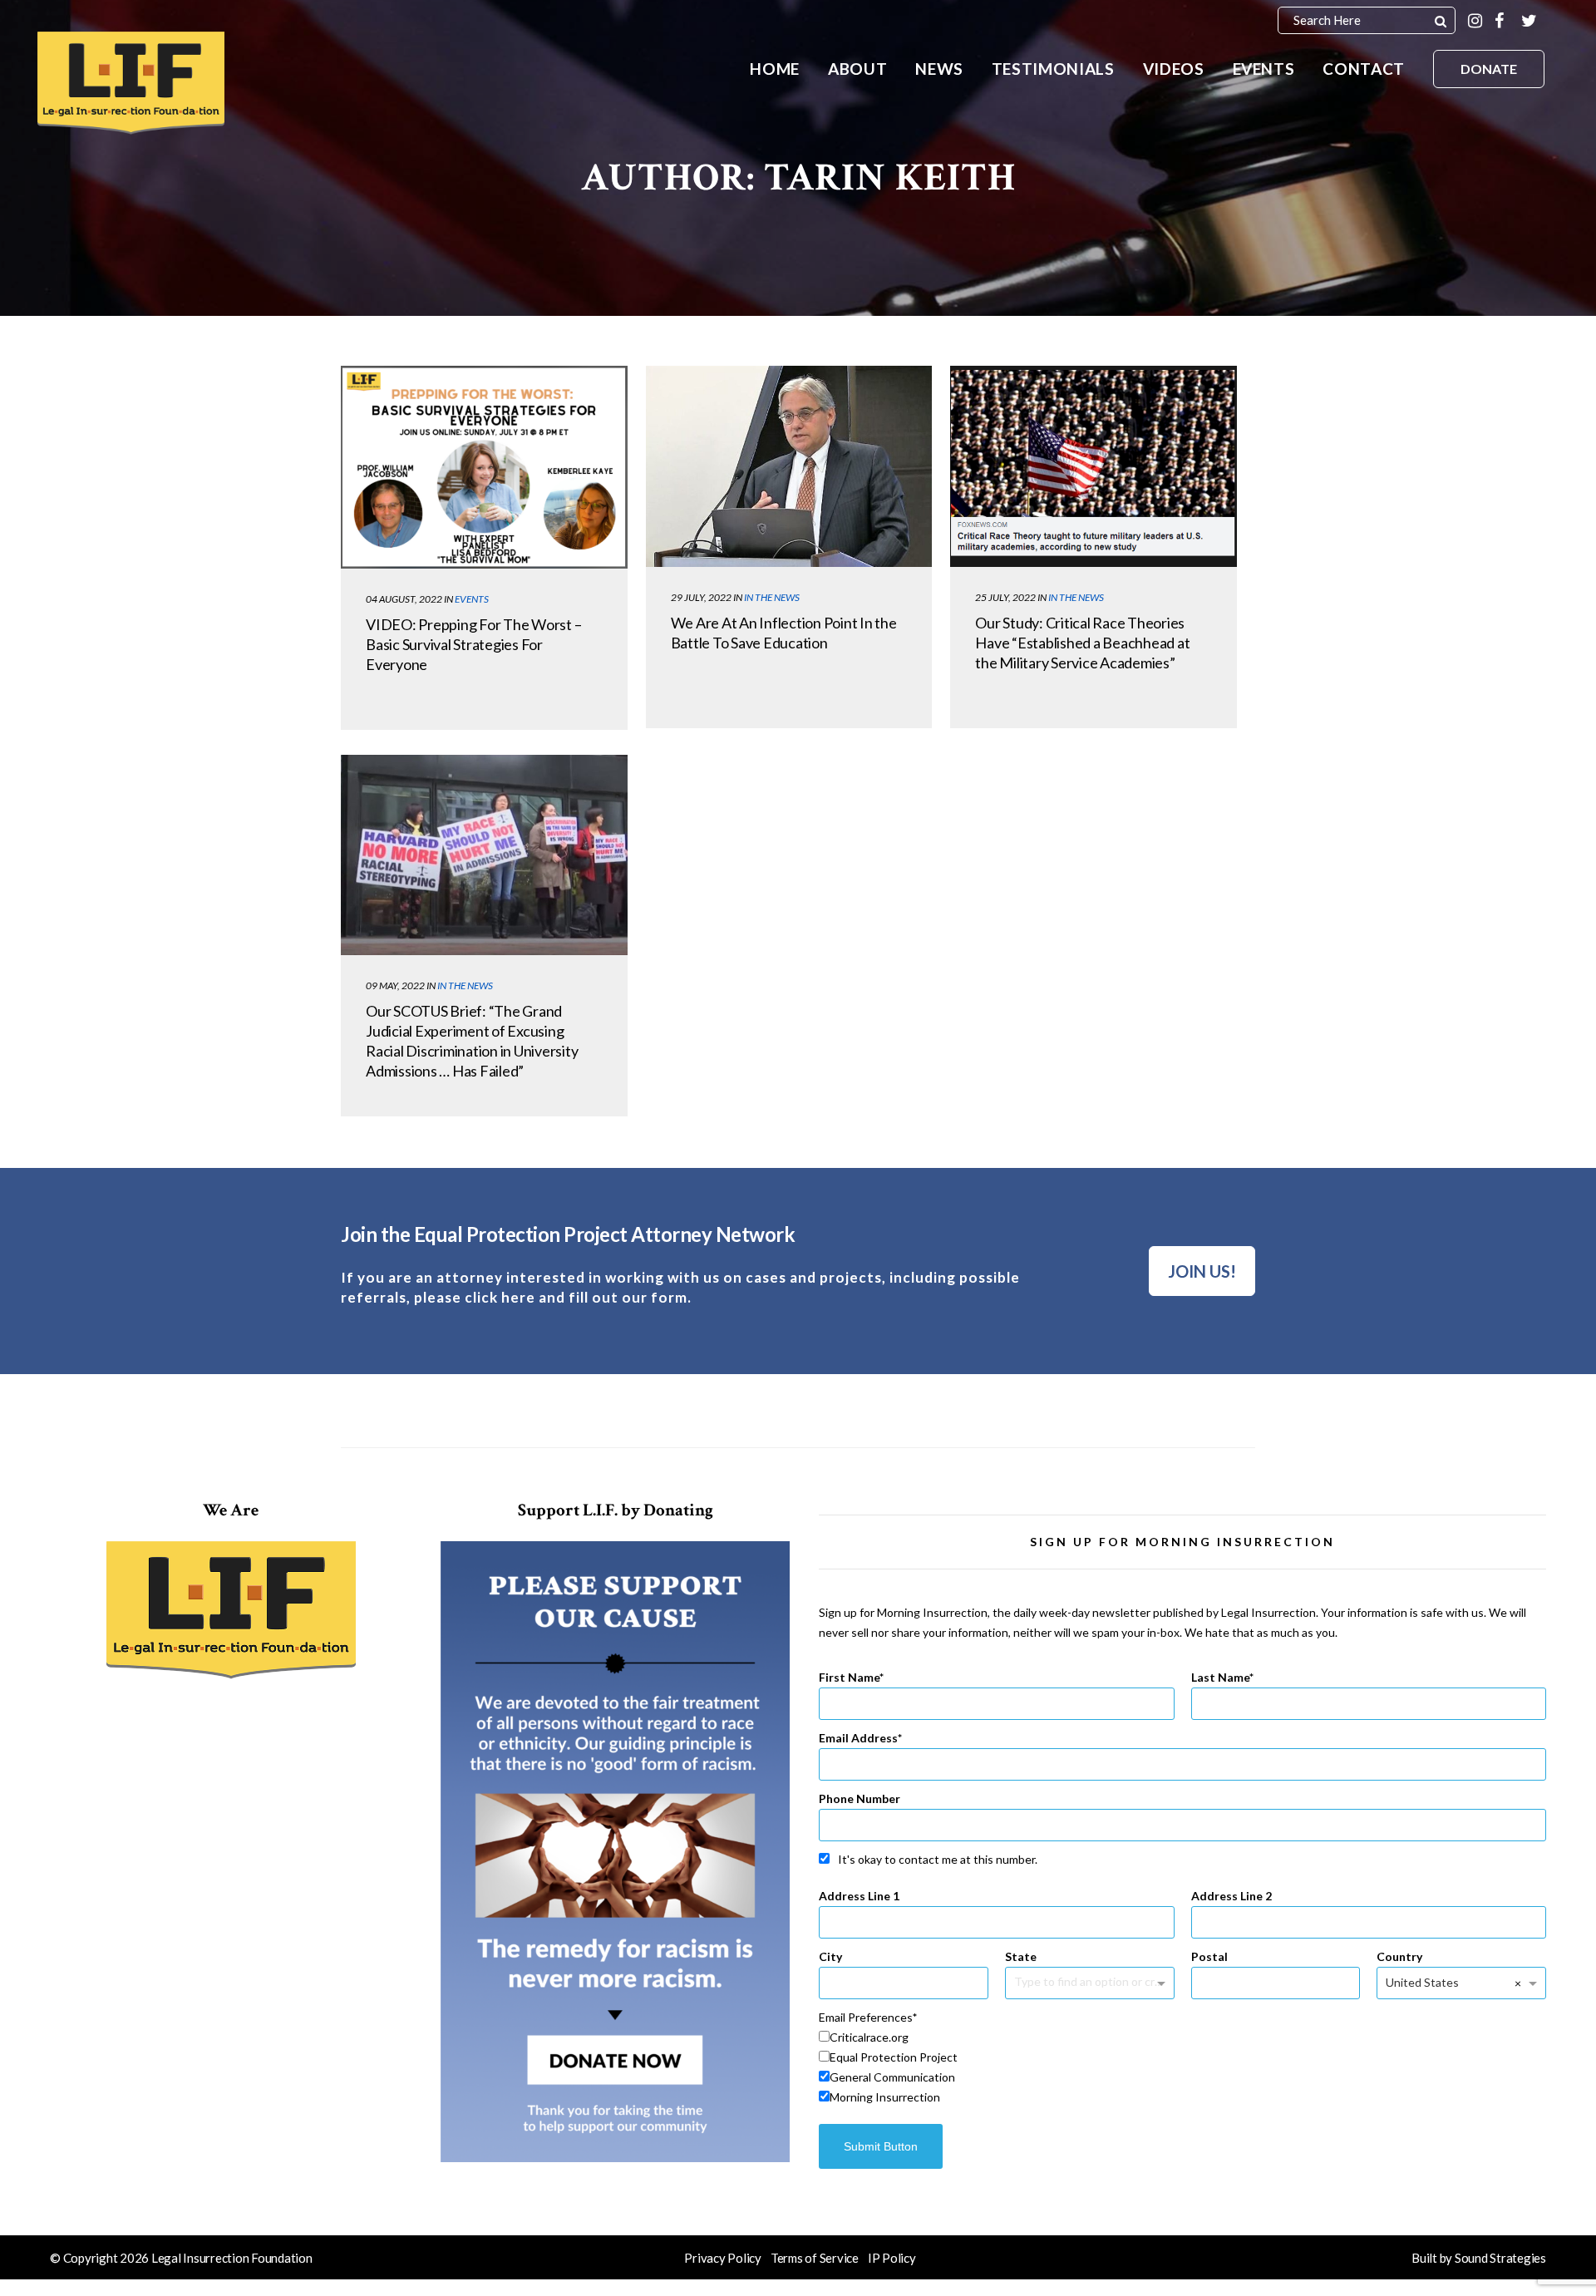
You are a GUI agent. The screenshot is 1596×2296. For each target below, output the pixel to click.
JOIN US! (1202, 1271)
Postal (1209, 1956)
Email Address (858, 1738)
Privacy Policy (723, 2258)
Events (472, 599)
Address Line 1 (859, 1896)
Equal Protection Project (894, 2057)
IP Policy (892, 2258)
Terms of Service (815, 2258)
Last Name (1220, 1677)
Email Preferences (866, 2017)
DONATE (1489, 69)
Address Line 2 (1231, 1896)
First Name (849, 1677)
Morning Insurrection (885, 2097)
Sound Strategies (1500, 2258)
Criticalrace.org (869, 2037)
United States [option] (1422, 1982)
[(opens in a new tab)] (484, 467)
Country (1399, 1956)
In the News (772, 597)
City (830, 1956)
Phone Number (860, 1798)
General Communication (892, 2077)
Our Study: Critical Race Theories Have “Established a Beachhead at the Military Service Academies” (1082, 643)
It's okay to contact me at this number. (938, 1859)
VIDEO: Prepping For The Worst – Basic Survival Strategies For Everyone (473, 644)
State (1021, 1956)
